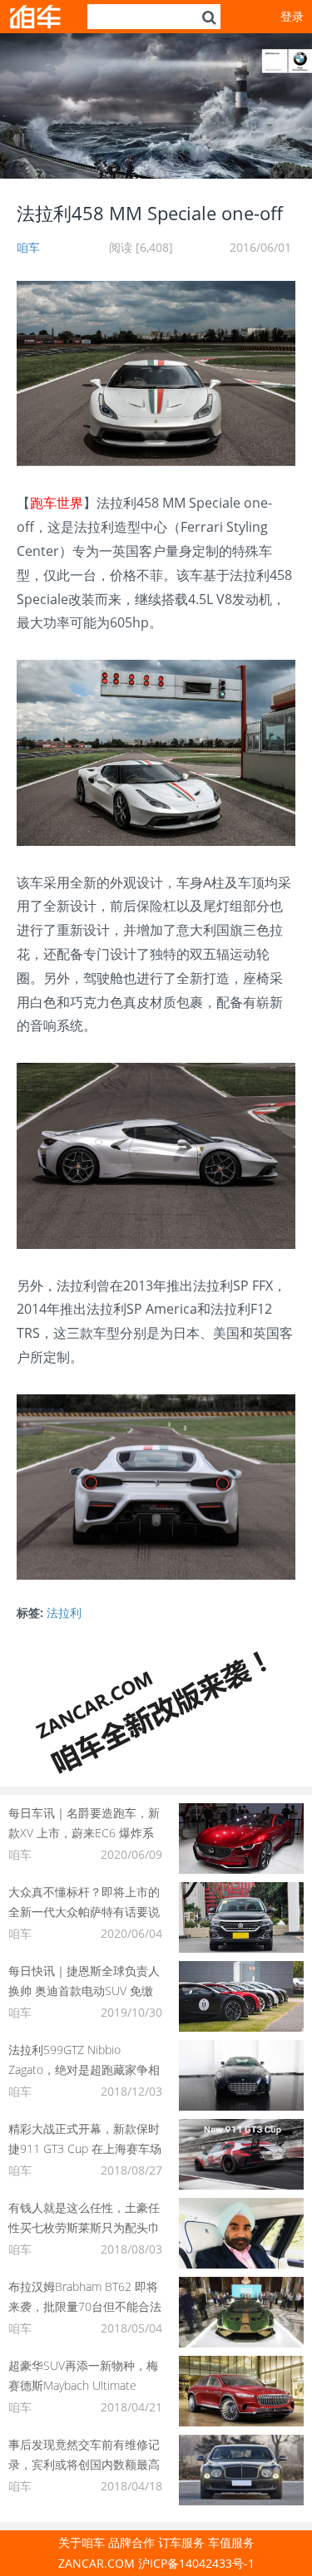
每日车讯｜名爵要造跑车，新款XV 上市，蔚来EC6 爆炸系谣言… (84, 1833)
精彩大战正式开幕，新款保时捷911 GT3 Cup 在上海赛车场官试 (85, 2148)
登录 (292, 16)
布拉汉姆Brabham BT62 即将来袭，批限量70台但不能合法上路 (85, 2306)
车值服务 (231, 2542)
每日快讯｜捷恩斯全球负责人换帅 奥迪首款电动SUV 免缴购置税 (84, 1991)
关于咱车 (82, 2542)
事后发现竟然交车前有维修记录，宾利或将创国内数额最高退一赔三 (84, 2464)
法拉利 (64, 1612)
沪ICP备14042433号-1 (196, 2563)
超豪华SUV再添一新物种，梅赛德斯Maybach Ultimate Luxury (83, 2385)
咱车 (28, 247)
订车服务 (181, 2542)
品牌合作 (131, 2542)
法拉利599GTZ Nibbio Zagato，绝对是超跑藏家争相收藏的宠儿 (84, 2070)
